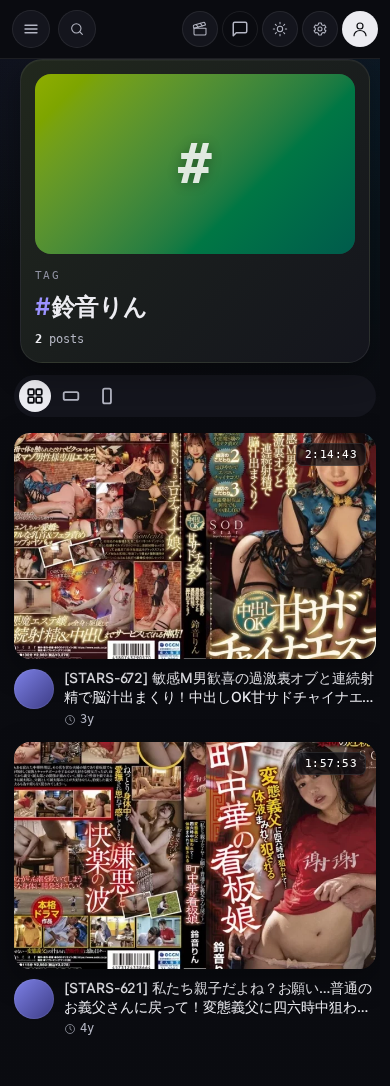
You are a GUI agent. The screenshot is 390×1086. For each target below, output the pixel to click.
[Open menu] (31, 29)
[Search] (77, 29)
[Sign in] (360, 29)
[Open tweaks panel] (320, 29)
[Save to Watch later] (350, 455)
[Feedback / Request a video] (240, 29)
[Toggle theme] (280, 29)
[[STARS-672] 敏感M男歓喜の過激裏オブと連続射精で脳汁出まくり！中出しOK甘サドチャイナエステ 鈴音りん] (195, 580)
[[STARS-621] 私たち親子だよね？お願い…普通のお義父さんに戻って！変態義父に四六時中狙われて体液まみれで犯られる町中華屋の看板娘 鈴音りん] (195, 889)
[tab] (35, 396)
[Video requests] (200, 29)
